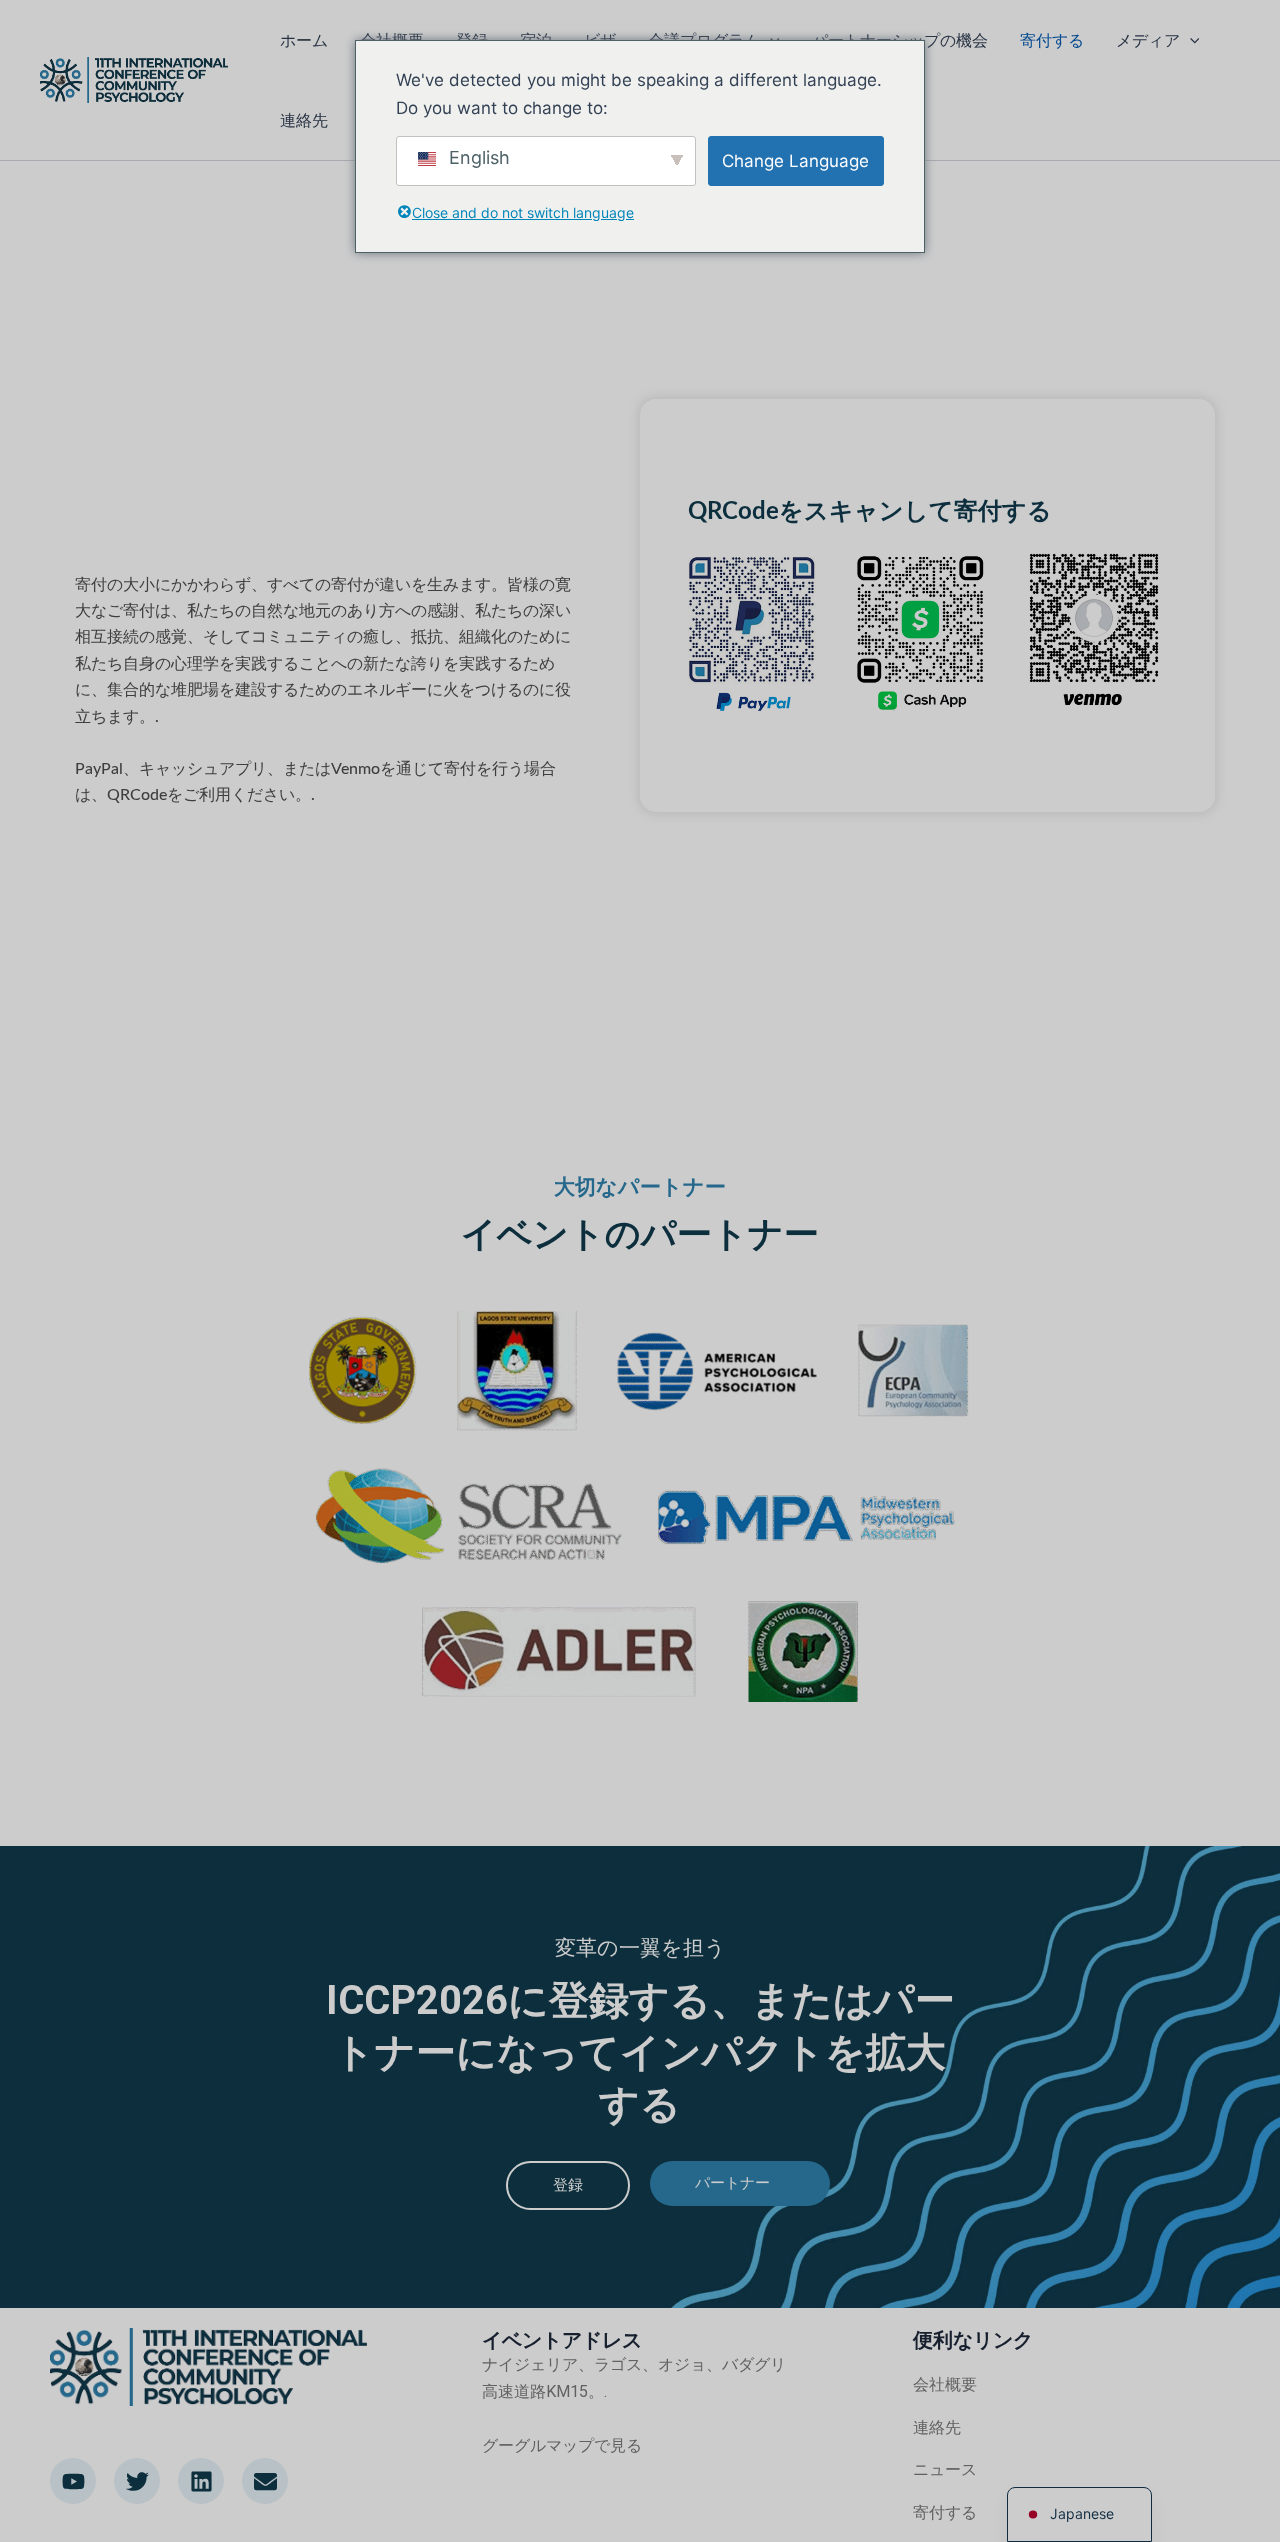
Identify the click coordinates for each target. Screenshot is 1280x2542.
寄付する (1052, 40)
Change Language (795, 161)
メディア (1148, 40)
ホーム (304, 40)
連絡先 (304, 120)
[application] (1190, 40)
